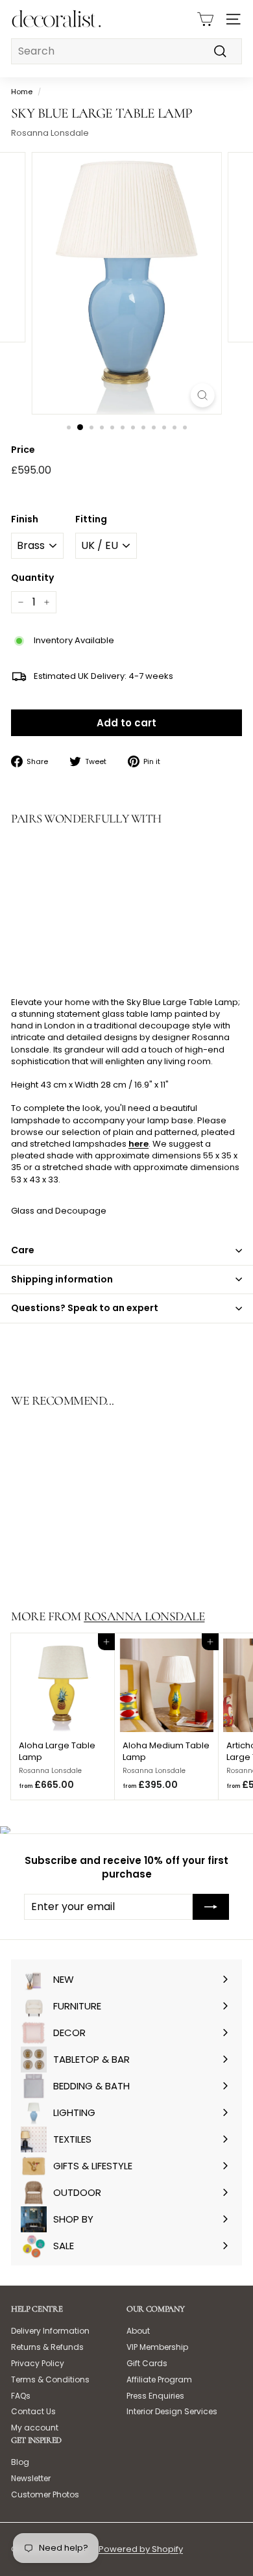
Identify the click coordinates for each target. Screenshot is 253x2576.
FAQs (21, 2396)
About (138, 2331)
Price (23, 450)
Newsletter (31, 2478)
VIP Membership (157, 2347)
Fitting (91, 519)
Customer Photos (45, 2494)
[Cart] (205, 19)
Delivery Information (50, 2331)
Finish (25, 519)
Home (22, 92)
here (139, 1144)
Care (23, 1250)
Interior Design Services (172, 2411)
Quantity (32, 578)
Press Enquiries (155, 2396)
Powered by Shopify (141, 2549)
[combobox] (126, 51)
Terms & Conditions (50, 2379)
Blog (20, 2462)
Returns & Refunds (47, 2347)
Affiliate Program (159, 2379)
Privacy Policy (38, 2363)
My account (35, 2428)
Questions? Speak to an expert (85, 1308)
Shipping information (62, 1279)
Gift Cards (147, 2363)
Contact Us (33, 2411)
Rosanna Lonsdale (50, 133)
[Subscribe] (211, 1907)
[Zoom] (202, 395)
